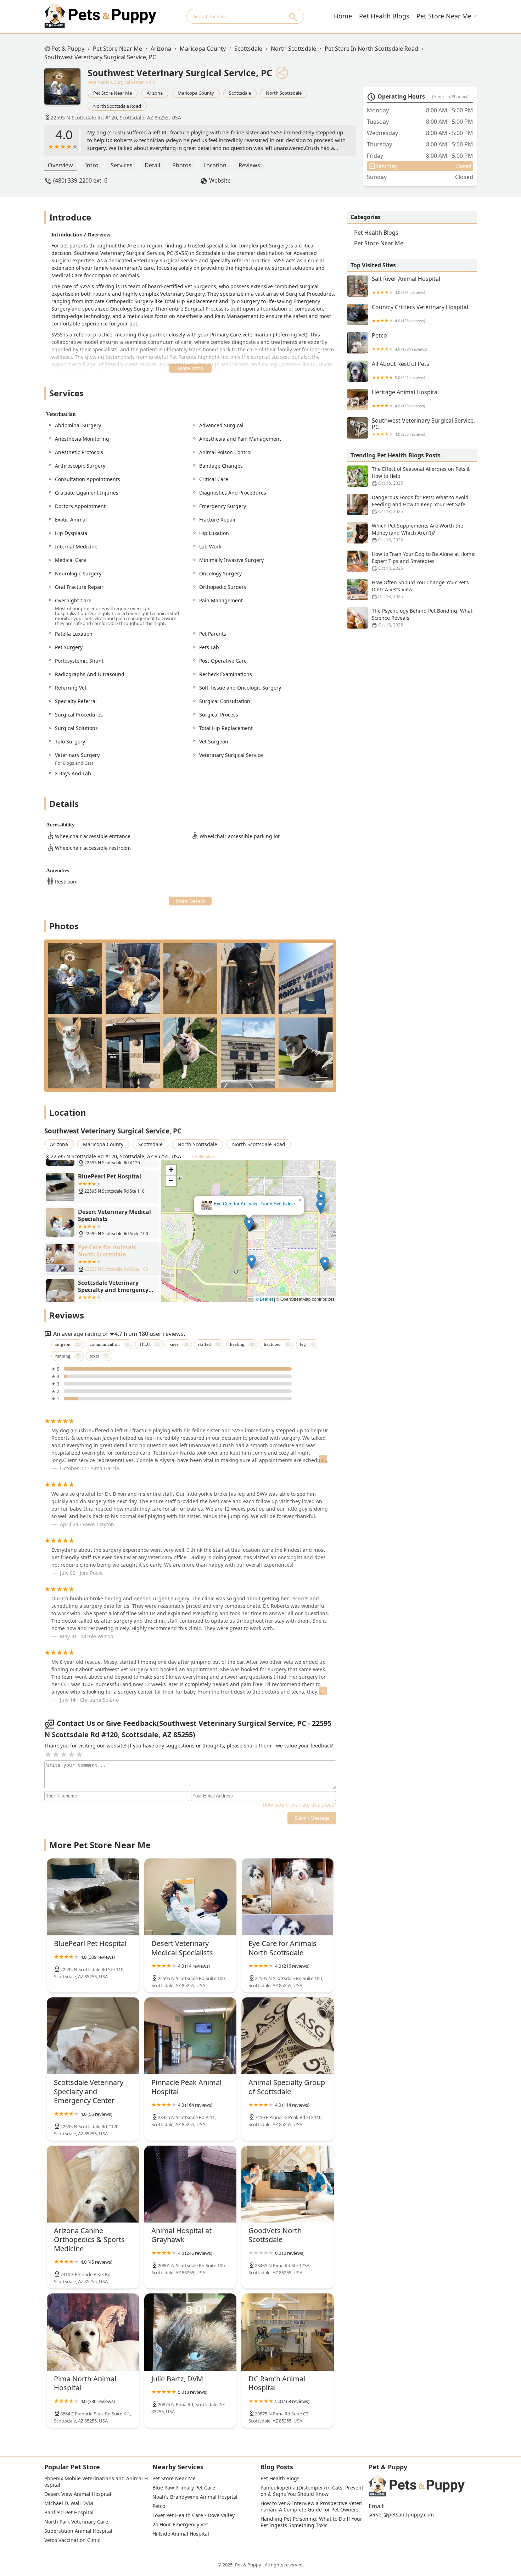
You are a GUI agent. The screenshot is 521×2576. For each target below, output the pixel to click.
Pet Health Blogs (384, 16)
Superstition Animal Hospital (78, 2531)
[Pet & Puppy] (100, 16)
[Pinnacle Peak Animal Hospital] (191, 2036)
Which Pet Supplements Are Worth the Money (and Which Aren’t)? (418, 533)
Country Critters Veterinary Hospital (420, 314)
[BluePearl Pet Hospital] (93, 1897)
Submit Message (312, 1818)
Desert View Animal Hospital (78, 2494)
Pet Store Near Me (444, 16)
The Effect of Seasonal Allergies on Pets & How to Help (421, 476)
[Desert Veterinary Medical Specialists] (191, 1897)
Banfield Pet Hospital (69, 2513)
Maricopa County (203, 49)
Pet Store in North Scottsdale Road (371, 49)
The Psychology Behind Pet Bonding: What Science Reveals (422, 618)
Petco (399, 342)
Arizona (161, 49)
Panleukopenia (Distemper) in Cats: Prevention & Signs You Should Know (313, 2491)
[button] (249, 1224)
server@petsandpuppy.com (401, 2515)
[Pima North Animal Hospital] (93, 2332)
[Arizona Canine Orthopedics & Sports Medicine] (93, 2184)
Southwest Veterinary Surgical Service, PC (100, 57)
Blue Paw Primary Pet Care (184, 2488)
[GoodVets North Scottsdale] (288, 2184)
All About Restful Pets (400, 370)
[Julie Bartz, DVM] (191, 2332)
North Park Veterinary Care (76, 2522)
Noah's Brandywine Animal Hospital (195, 2497)
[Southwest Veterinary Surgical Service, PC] (66, 90)
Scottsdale (248, 49)
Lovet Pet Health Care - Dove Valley (194, 2515)
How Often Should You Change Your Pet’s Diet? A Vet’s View (420, 589)
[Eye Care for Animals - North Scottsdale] (288, 1897)
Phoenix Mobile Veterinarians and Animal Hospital (96, 2482)
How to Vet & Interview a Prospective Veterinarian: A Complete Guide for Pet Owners (312, 2507)
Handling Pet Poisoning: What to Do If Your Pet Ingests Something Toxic (312, 2522)
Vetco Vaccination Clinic (72, 2540)
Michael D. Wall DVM (69, 2503)
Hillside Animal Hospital (181, 2534)
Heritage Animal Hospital (405, 399)
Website (220, 180)
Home (343, 16)
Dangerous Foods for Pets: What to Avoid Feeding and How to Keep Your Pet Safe (420, 504)
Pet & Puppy (68, 49)
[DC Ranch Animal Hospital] (288, 2332)
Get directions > (205, 1157)
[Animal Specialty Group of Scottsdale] (288, 2036)
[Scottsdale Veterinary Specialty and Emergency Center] (93, 2036)
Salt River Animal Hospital (406, 285)
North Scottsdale (293, 49)
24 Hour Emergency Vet (180, 2525)
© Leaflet (264, 1299)
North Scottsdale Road (117, 106)
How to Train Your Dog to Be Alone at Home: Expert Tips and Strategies (424, 561)
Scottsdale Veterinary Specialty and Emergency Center (245, 1204)
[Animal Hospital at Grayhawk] (191, 2184)
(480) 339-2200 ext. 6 (80, 180)
